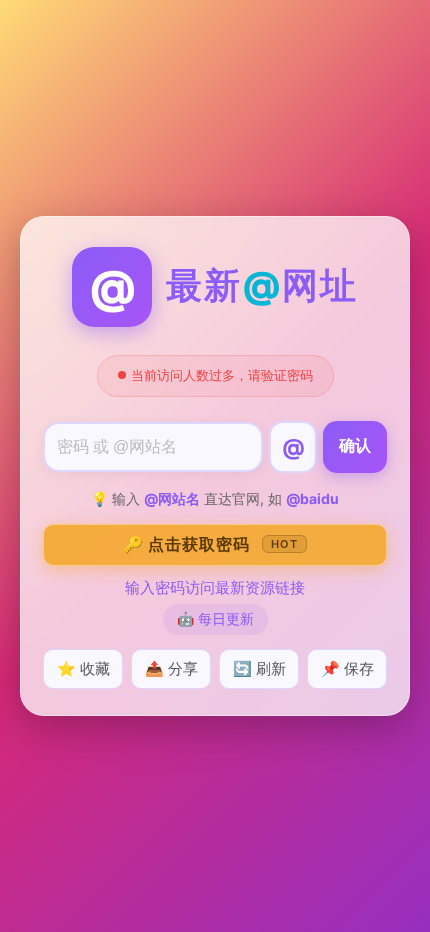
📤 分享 (171, 668)
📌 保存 (347, 668)
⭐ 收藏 (83, 668)
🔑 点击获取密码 (210, 544)
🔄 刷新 (259, 668)
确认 (355, 445)
